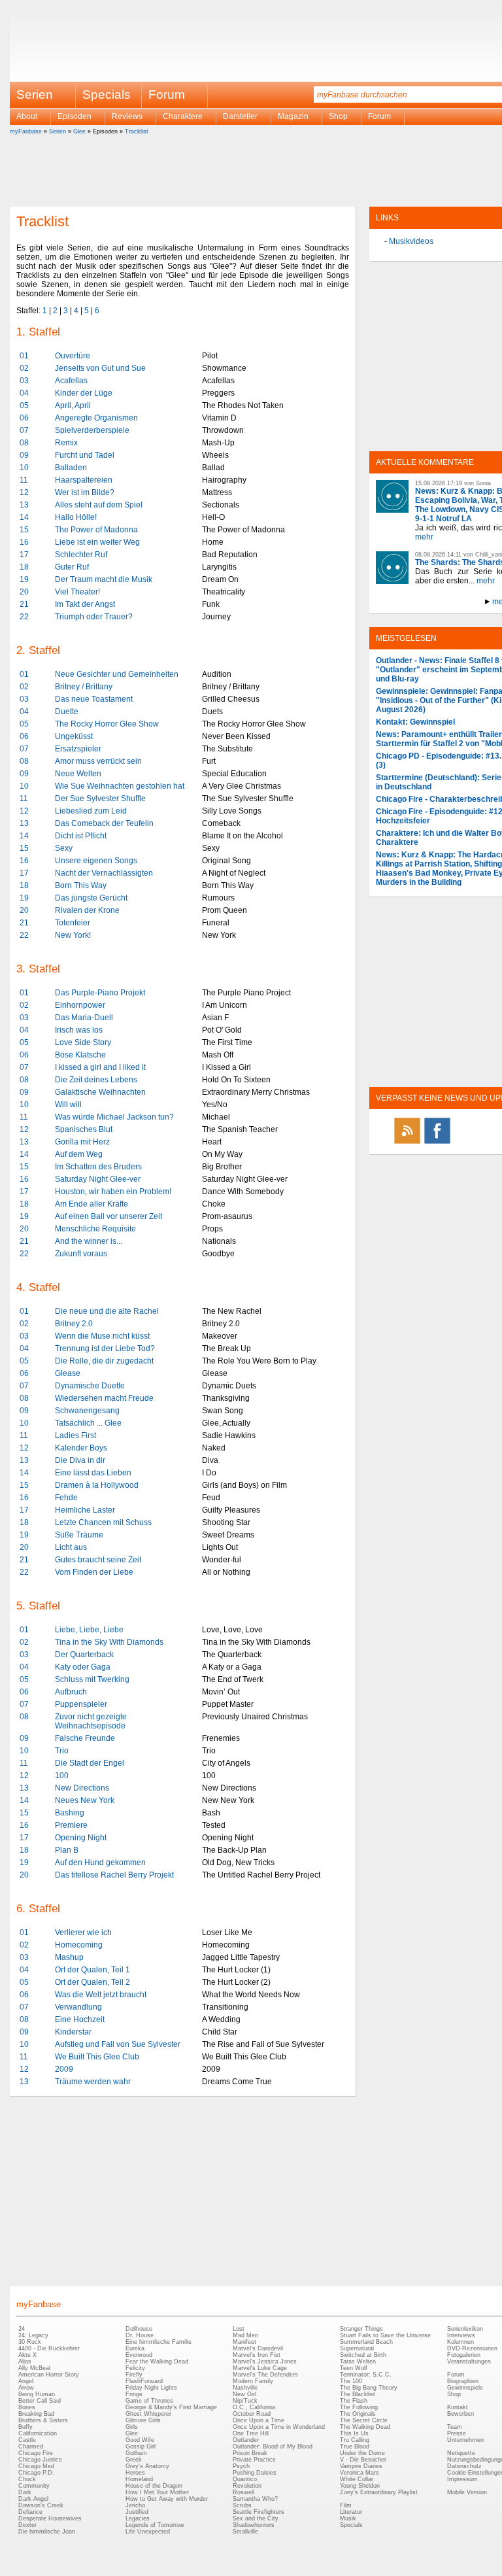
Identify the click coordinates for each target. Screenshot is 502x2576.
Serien (58, 131)
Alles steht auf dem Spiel (99, 505)
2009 (64, 2069)
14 (24, 517)
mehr (424, 537)
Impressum (462, 2479)
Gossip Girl (141, 2447)
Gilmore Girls (143, 2420)
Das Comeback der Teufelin (104, 823)
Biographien (463, 2381)
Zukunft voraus (81, 1254)
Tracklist (137, 131)
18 (24, 567)
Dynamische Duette (90, 1386)
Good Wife (140, 2440)
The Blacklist (358, 2394)
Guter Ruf (72, 567)
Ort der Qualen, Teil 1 (92, 1970)
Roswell (243, 2492)
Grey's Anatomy (147, 2466)
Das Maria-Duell (84, 1018)
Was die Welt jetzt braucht (101, 1995)
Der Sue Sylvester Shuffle (100, 799)
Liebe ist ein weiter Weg (97, 542)
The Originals (358, 2414)
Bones (27, 2407)
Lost (239, 2329)
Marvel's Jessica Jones (265, 2361)
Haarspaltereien (84, 480)
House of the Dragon (154, 2486)
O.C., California (254, 2407)
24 (22, 2329)
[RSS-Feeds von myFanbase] (407, 1143)
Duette (67, 712)
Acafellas (71, 381)
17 (24, 555)
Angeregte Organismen (96, 418)
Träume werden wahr (93, 2082)
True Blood (355, 2447)
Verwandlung (78, 2007)
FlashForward (144, 2381)
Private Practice (254, 2460)
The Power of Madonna (96, 530)
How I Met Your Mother (157, 2492)
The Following (359, 2407)
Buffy (25, 2427)
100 (62, 1776)
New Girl (244, 2394)
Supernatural (357, 2348)
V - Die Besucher (363, 2460)
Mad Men (245, 2335)
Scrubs (242, 2505)
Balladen (71, 468)
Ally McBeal (34, 2368)
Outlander (246, 2440)
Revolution (247, 2486)
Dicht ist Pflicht (81, 836)
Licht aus (71, 1547)
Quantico (245, 2479)
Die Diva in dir (80, 1460)
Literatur (351, 2512)
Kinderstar (73, 2032)
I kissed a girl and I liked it (100, 1067)
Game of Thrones (149, 2401)
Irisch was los (79, 1030)
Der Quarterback (84, 1655)
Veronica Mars (360, 2473)
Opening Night (81, 1838)
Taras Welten (358, 2361)
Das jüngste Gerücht (91, 898)
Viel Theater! (77, 592)
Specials (107, 94)
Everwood (139, 2355)
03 (24, 381)
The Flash (354, 2401)
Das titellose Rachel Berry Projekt (114, 1875)
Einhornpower (80, 1005)
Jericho (135, 2505)
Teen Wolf (354, 2368)
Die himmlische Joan (47, 2532)
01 (24, 356)
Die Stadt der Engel (90, 1763)
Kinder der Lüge (84, 393)
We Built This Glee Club (97, 2057)
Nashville (245, 2388)
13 (24, 505)
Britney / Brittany (84, 687)
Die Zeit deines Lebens (96, 1080)
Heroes (135, 2473)
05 (24, 405)
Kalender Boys (81, 1448)
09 (24, 455)
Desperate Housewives (50, 2518)
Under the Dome (362, 2453)
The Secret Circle (364, 2420)
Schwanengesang (87, 1411)
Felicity (135, 2368)
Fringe (134, 2394)
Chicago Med (36, 2466)
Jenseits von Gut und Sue (100, 368)
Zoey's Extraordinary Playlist (379, 2492)
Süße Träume (79, 1535)
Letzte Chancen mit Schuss (103, 1522)
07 (24, 430)
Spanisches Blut (84, 1129)
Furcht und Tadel (85, 455)
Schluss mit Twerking (92, 1679)
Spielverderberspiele (92, 430)
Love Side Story (83, 1042)
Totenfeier (73, 923)
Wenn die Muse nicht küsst (102, 1336)
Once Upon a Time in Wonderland (279, 2427)
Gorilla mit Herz (82, 1142)
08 (24, 443)
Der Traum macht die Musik (104, 579)
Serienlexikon (465, 2329)
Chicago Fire (36, 2453)
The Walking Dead (365, 2427)
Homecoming (79, 1945)
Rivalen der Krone (87, 910)
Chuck (27, 2479)
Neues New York (85, 1800)
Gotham (136, 2453)
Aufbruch (71, 1692)
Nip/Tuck (245, 2401)
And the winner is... (89, 1241)
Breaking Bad (36, 2414)
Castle (27, 2440)
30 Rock (30, 2342)
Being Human (37, 2394)
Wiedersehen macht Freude (104, 1398)
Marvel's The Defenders (265, 2375)
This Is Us (354, 2433)
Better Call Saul (40, 2401)
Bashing (70, 1813)
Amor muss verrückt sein (98, 761)
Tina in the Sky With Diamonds (109, 1642)
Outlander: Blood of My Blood (273, 2447)
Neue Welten (78, 774)
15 (24, 530)
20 (24, 592)
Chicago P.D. (36, 2473)
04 (24, 393)
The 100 (351, 2381)
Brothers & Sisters (43, 2420)
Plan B (67, 1850)
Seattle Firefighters (259, 2512)
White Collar (357, 2479)
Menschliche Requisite (95, 1229)
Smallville (245, 2532)
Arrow (26, 2388)
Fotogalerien (464, 2355)
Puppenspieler (81, 1704)
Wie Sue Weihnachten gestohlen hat (120, 786)
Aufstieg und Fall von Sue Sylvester (118, 2044)
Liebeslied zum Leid (91, 811)
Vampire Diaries (361, 2466)
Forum (167, 94)
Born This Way (81, 885)
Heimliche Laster (85, 1510)
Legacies (138, 2518)
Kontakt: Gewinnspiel (415, 722)
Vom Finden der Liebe (94, 1572)
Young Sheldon (360, 2486)
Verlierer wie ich (83, 1932)
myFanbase (26, 131)
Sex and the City (256, 2518)
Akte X (27, 2355)
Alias (25, 2361)
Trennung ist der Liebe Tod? (105, 1348)
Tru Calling (355, 2440)
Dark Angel (33, 2499)
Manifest (244, 2342)
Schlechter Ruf (81, 555)
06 (24, 418)
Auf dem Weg (79, 1154)
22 (24, 617)
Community (34, 2486)
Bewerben (460, 2414)
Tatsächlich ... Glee (88, 1423)
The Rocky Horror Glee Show (107, 724)
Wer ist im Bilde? (85, 492)
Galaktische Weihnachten (100, 1092)
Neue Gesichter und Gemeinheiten (117, 674)
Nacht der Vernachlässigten (104, 873)
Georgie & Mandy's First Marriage (171, 2407)
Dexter (27, 2525)
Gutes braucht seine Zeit (98, 1560)
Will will (68, 1105)
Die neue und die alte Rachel (107, 1311)
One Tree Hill (251, 2433)
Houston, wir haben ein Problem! (113, 1192)
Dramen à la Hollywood (97, 1485)
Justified (137, 2512)
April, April (73, 405)
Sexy (64, 848)
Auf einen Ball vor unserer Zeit (109, 1216)
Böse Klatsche (80, 1055)
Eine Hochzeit (80, 2019)
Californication (38, 2433)
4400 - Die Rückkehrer (49, 2348)
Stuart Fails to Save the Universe (385, 2335)
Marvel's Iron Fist (257, 2355)
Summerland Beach (366, 2342)
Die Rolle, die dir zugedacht (104, 1361)
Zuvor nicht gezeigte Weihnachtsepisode (91, 1721)
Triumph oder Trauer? (94, 617)
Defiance (30, 2512)
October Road (252, 2414)
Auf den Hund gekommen (100, 1863)
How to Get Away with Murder (167, 2499)
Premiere (71, 1825)
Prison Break (250, 2453)
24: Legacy (33, 2335)
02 (24, 368)
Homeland (139, 2479)
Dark (25, 2492)
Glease (68, 1373)
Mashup (69, 1957)
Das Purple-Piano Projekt (100, 993)
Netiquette (461, 2453)
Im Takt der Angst (85, 604)
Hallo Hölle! (76, 517)
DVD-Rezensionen (472, 2348)
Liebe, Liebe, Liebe (89, 1630)
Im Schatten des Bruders (98, 1167)
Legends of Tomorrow (155, 2525)
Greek (134, 2460)
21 (24, 604)
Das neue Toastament (94, 699)
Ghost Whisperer (148, 2414)
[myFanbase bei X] (467, 1143)
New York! (73, 935)
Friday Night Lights (151, 2388)
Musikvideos (411, 241)
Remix (66, 443)
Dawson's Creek (41, 2505)
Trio (62, 1751)
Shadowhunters (254, 2525)
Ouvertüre (73, 356)
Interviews (461, 2335)
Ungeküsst (74, 736)
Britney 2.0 (74, 1324)
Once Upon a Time (259, 2420)
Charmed (31, 2447)
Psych (241, 2466)
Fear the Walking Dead (157, 2361)
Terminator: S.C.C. (366, 2375)
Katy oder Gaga (83, 1667)
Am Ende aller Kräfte (92, 1204)
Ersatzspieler (78, 749)
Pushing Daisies (255, 2473)
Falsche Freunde (85, 1738)
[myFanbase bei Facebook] (437, 1143)
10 (24, 468)
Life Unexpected (148, 2532)
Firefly (134, 2375)
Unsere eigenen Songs (96, 861)
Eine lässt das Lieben (93, 1473)
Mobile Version (467, 2492)
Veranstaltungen (469, 2361)
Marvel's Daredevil (258, 2348)
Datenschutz (464, 2466)
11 (24, 480)
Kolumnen (460, 2342)
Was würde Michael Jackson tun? (114, 1117)
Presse (457, 2433)
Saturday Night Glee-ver (98, 1179)
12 (24, 492)
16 (24, 542)
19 (24, 579)
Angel (26, 2381)
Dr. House (140, 2335)
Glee (79, 131)
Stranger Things (361, 2329)
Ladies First (75, 1435)
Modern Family (253, 2381)
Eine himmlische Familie (159, 2342)
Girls (132, 2427)
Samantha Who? (255, 2499)
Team (455, 2427)
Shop (454, 2394)
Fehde (66, 1498)
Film (346, 2505)
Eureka (135, 2348)
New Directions (82, 1788)
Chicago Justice (40, 2460)
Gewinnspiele (465, 2388)
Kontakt (458, 2407)
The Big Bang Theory (369, 2388)
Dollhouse (139, 2329)
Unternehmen (465, 2440)
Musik (348, 2518)
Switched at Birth (363, 2355)
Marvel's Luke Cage (260, 2368)
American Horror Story (49, 2375)
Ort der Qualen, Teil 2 (92, 1982)
